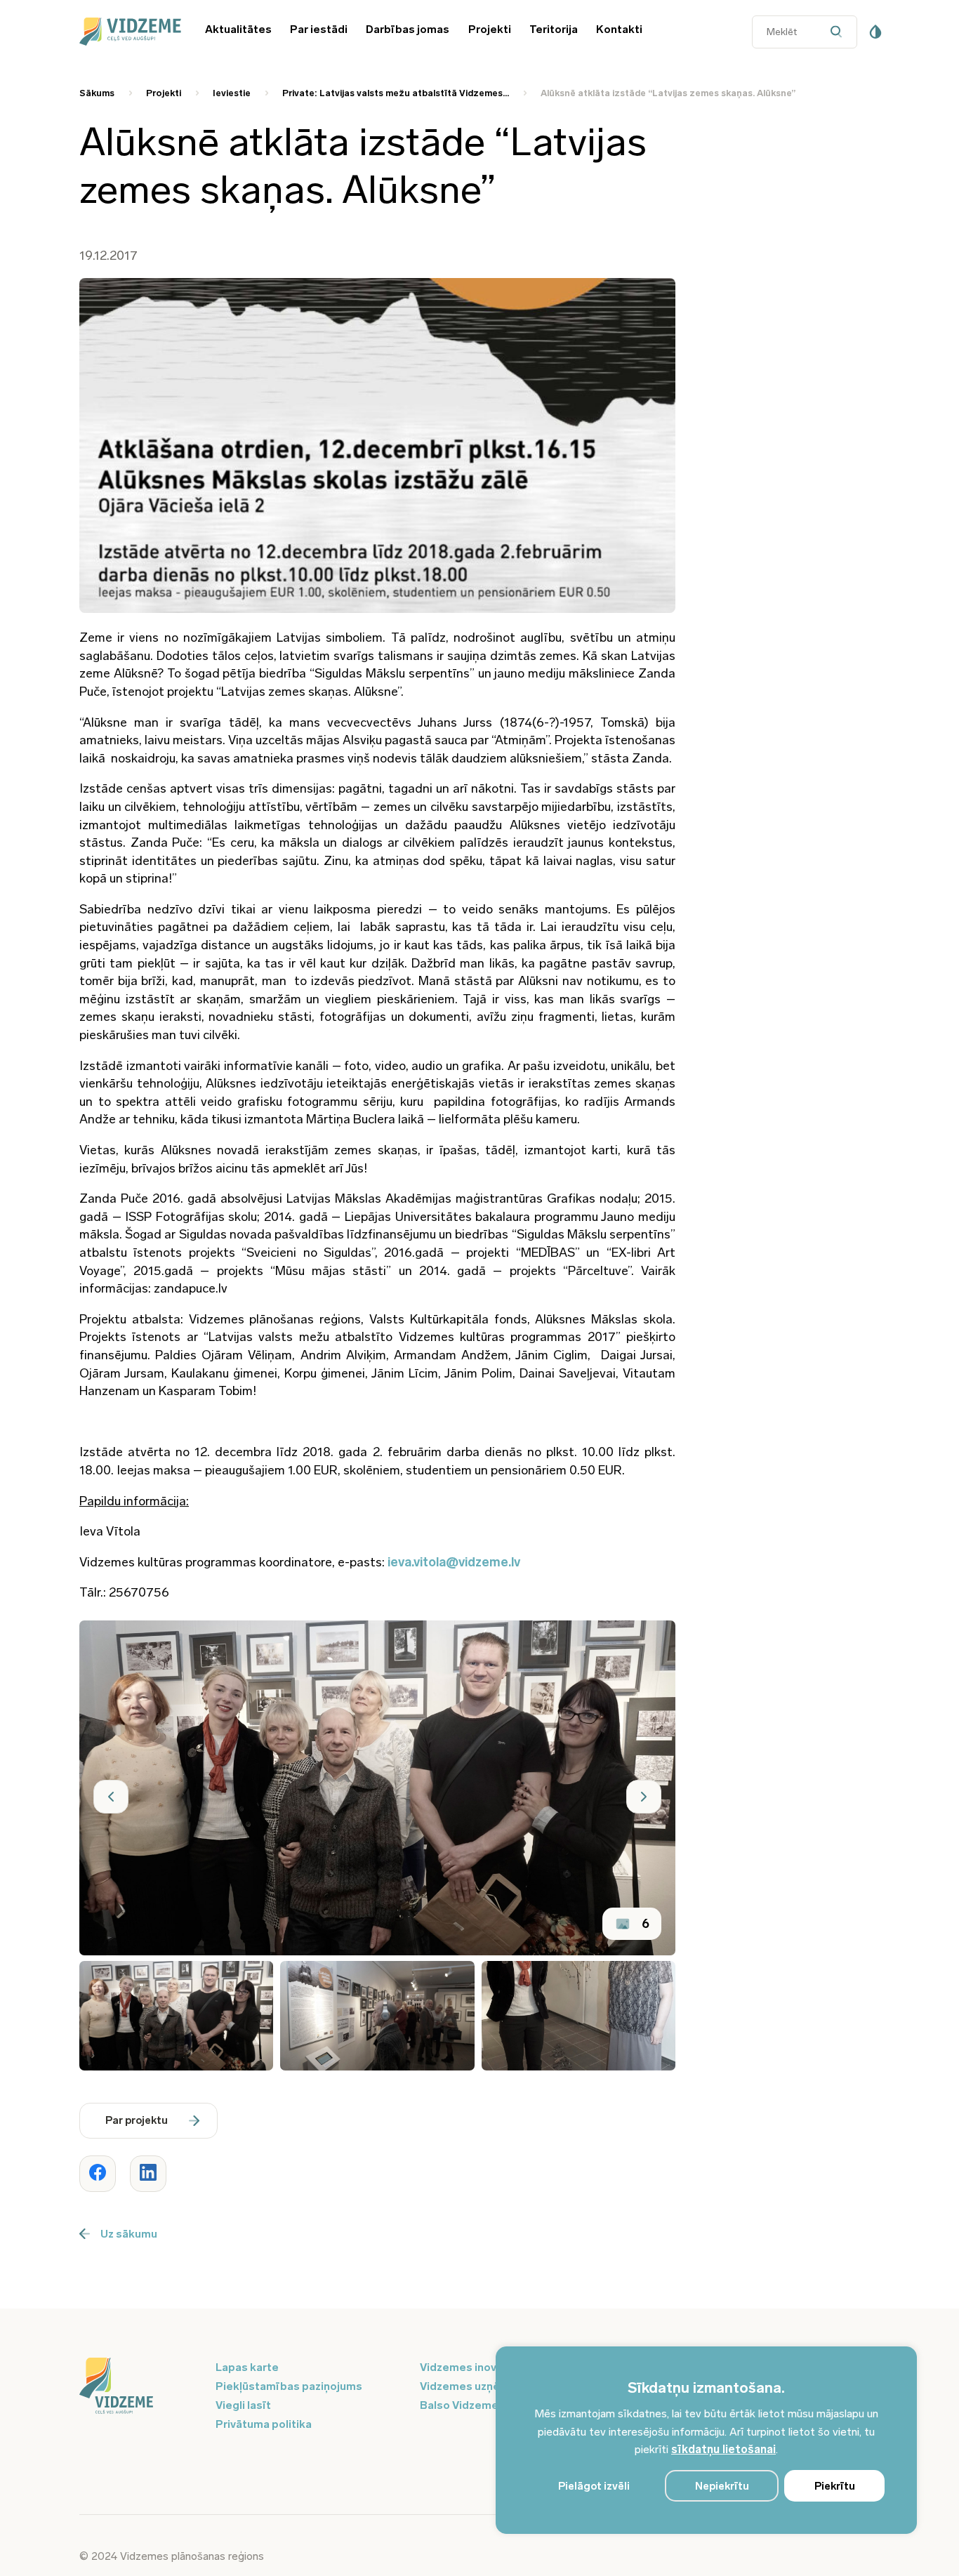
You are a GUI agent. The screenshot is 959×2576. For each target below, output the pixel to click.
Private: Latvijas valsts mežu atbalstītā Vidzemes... (396, 93)
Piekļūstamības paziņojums (289, 2386)
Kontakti (619, 29)
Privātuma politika (264, 2424)
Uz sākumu (129, 2234)
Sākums (97, 93)
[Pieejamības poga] (875, 32)
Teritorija (554, 29)
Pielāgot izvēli (594, 2486)
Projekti (490, 29)
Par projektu (137, 2120)
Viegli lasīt (243, 2405)
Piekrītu (835, 2486)
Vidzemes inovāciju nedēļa (490, 2367)
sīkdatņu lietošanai (723, 2449)
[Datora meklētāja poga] (840, 32)
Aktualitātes (238, 29)
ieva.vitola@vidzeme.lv (454, 1562)
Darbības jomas (408, 29)
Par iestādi (319, 29)
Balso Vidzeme (459, 2405)
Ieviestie (232, 93)
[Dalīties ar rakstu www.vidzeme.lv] (98, 2174)
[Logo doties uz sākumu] (139, 2387)
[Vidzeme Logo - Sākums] (128, 32)
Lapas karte (247, 2367)
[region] (706, 2440)
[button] (111, 1797)
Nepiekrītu (722, 2486)
